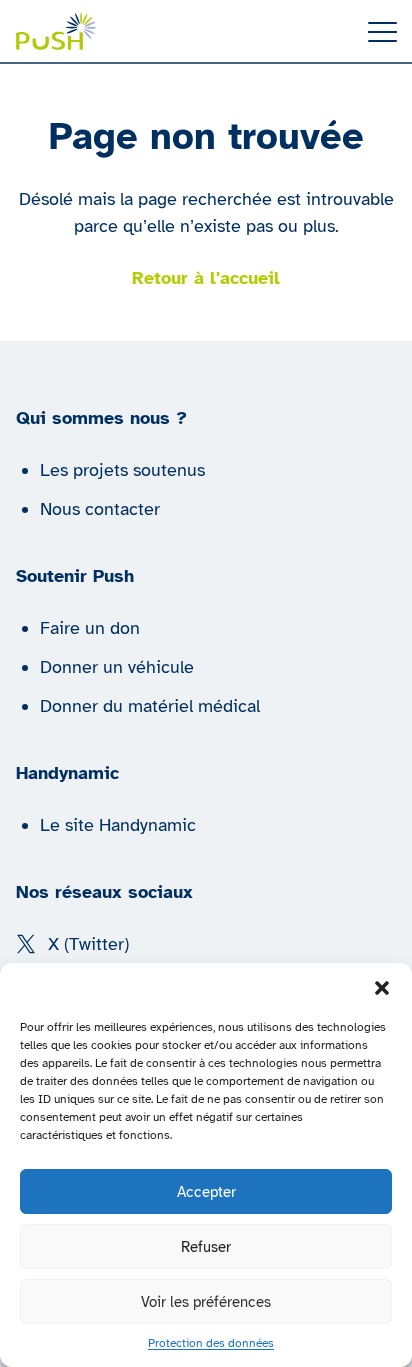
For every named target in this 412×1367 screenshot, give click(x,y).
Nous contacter (100, 509)
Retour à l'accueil (206, 278)
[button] (382, 988)
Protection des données (211, 1343)
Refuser (206, 1247)
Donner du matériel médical (150, 706)
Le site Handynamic (118, 825)
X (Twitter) (88, 944)
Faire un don (90, 628)
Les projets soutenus (122, 470)
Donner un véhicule (117, 667)
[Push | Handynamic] (56, 31)
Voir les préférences (206, 1302)
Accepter (206, 1192)
